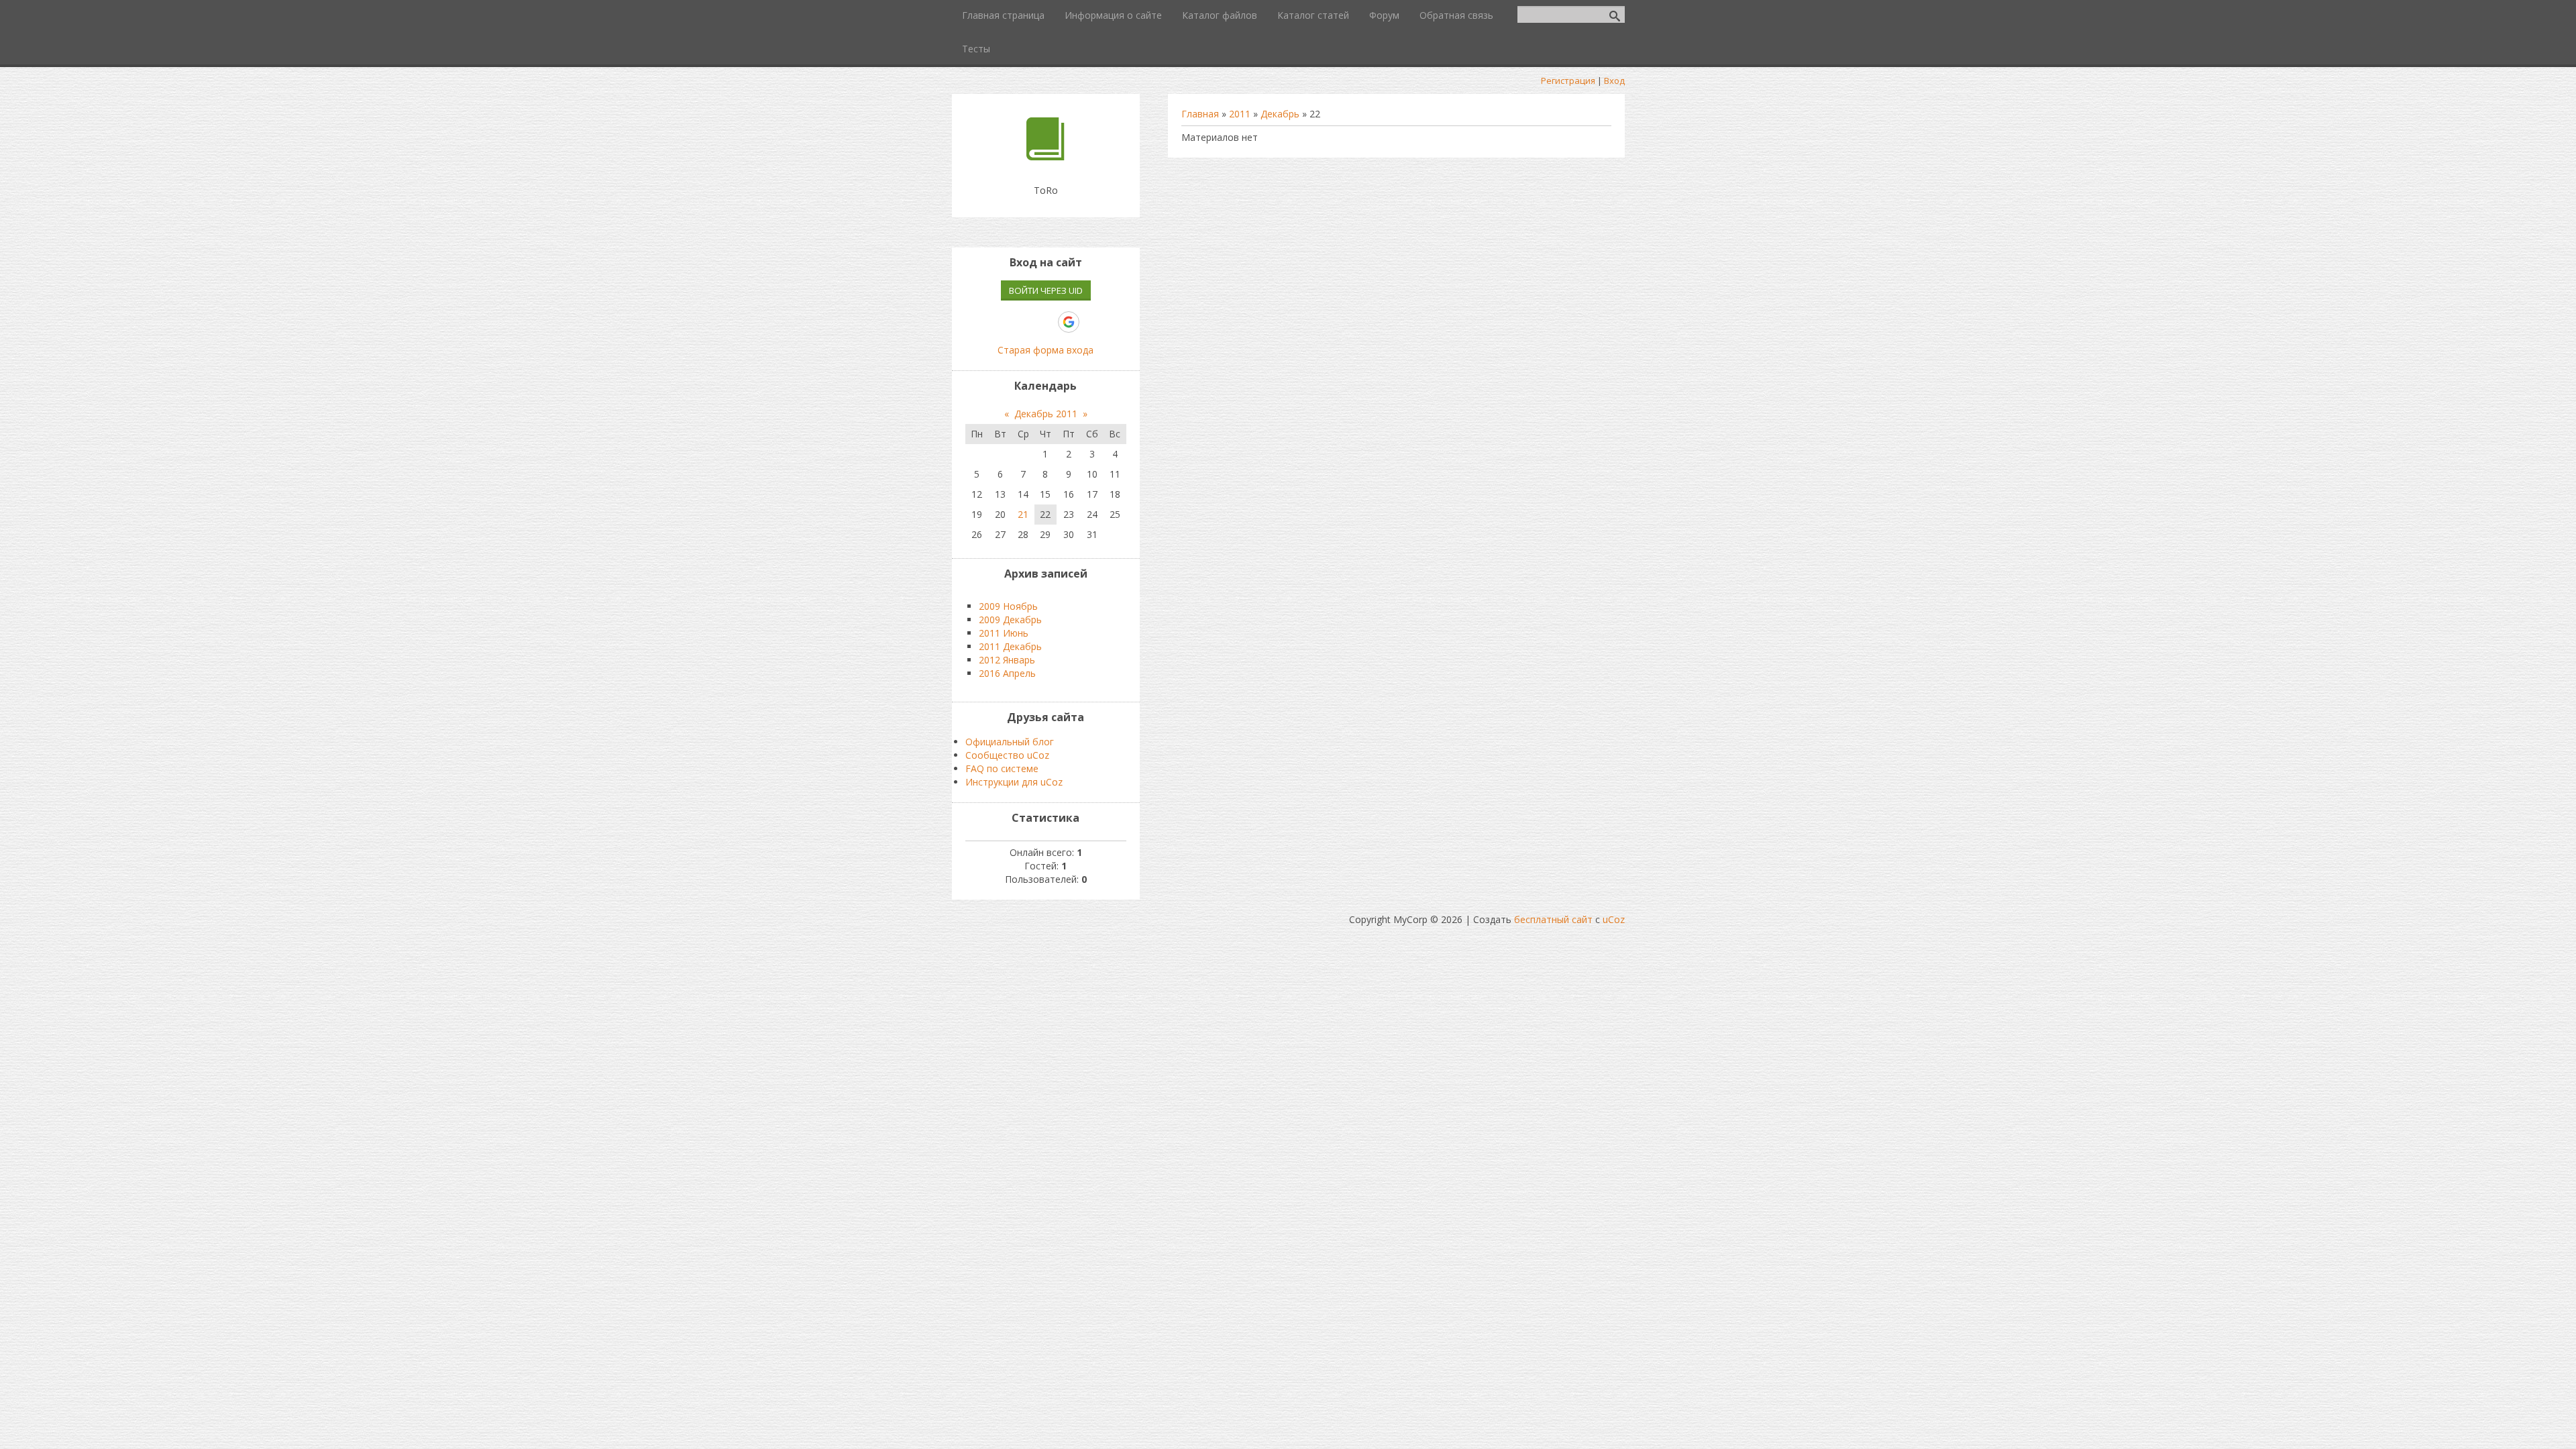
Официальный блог (1010, 742)
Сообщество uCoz (1007, 755)
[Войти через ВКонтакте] (1000, 322)
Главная (1200, 114)
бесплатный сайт (1553, 919)
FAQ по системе (1002, 768)
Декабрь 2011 (1046, 414)
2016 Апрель (1007, 673)
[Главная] (1045, 157)
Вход (1614, 80)
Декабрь (1280, 114)
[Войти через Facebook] (1022, 322)
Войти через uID (1046, 290)
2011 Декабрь (1010, 646)
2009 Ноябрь (1008, 606)
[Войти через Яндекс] (1045, 322)
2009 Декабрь (1010, 620)
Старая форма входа (1045, 350)
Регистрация (1568, 80)
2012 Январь (1007, 660)
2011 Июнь (1004, 633)
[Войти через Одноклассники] (1092, 322)
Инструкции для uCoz (1014, 782)
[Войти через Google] (1069, 322)
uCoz (1614, 919)
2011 (1240, 114)
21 (1023, 514)
